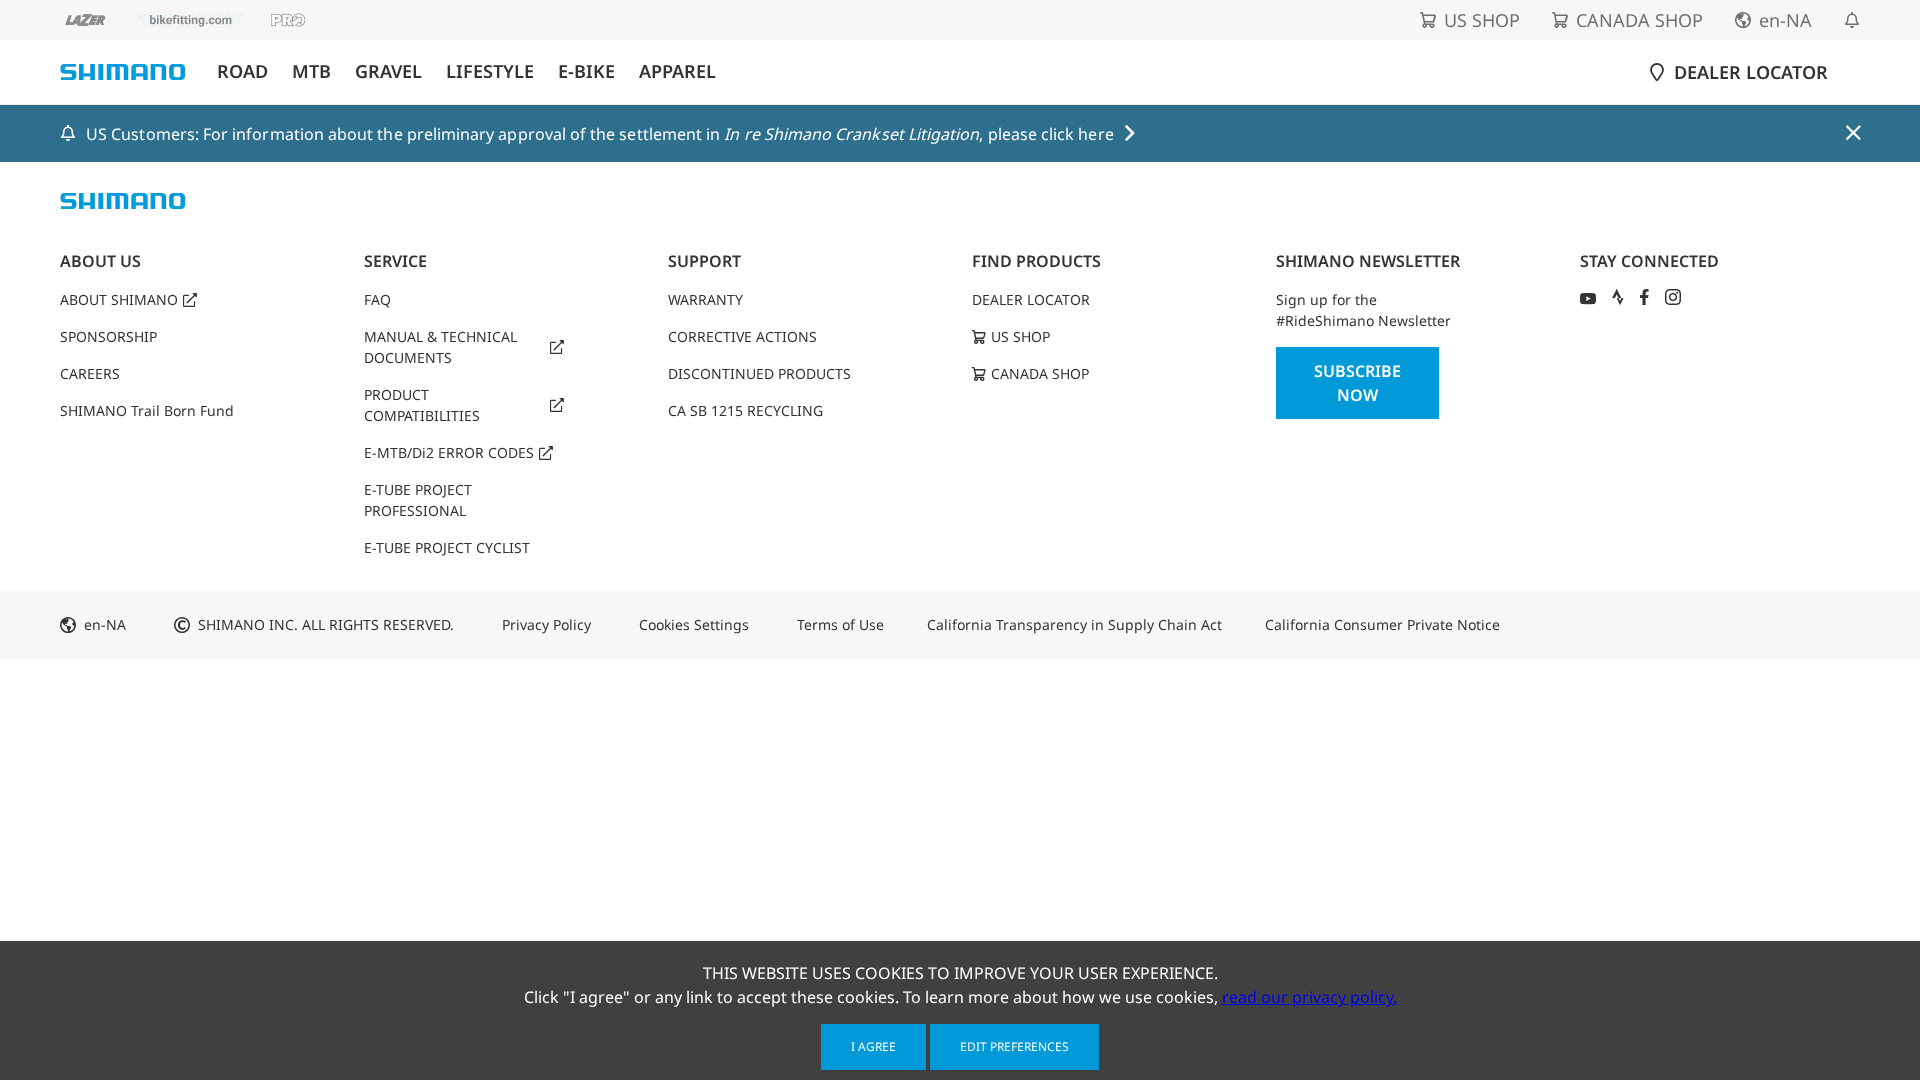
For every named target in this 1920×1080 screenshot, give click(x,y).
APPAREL (677, 71)
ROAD (242, 71)
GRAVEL (388, 71)
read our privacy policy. (1309, 997)
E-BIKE (586, 71)
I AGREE (873, 1046)
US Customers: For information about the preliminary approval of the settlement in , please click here (600, 134)
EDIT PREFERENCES (1014, 1046)
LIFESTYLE (490, 71)
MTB (311, 71)
